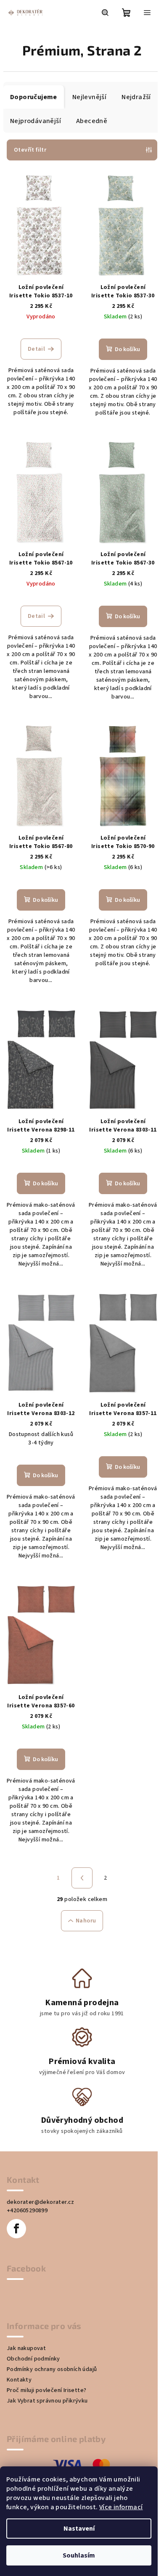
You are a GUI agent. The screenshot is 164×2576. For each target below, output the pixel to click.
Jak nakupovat (26, 2348)
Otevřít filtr (30, 150)
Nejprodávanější (36, 121)
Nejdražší (136, 97)
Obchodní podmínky (33, 2359)
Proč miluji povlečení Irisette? (46, 2390)
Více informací (121, 2507)
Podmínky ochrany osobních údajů (52, 2369)
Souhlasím (79, 2555)
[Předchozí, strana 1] (82, 1878)
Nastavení (79, 2529)
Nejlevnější (89, 97)
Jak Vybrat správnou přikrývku (47, 2401)
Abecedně (92, 121)
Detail (36, 349)
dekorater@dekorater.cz (41, 2202)
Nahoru (86, 1921)
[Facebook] (16, 2229)
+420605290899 (27, 2211)
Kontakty (19, 2380)
